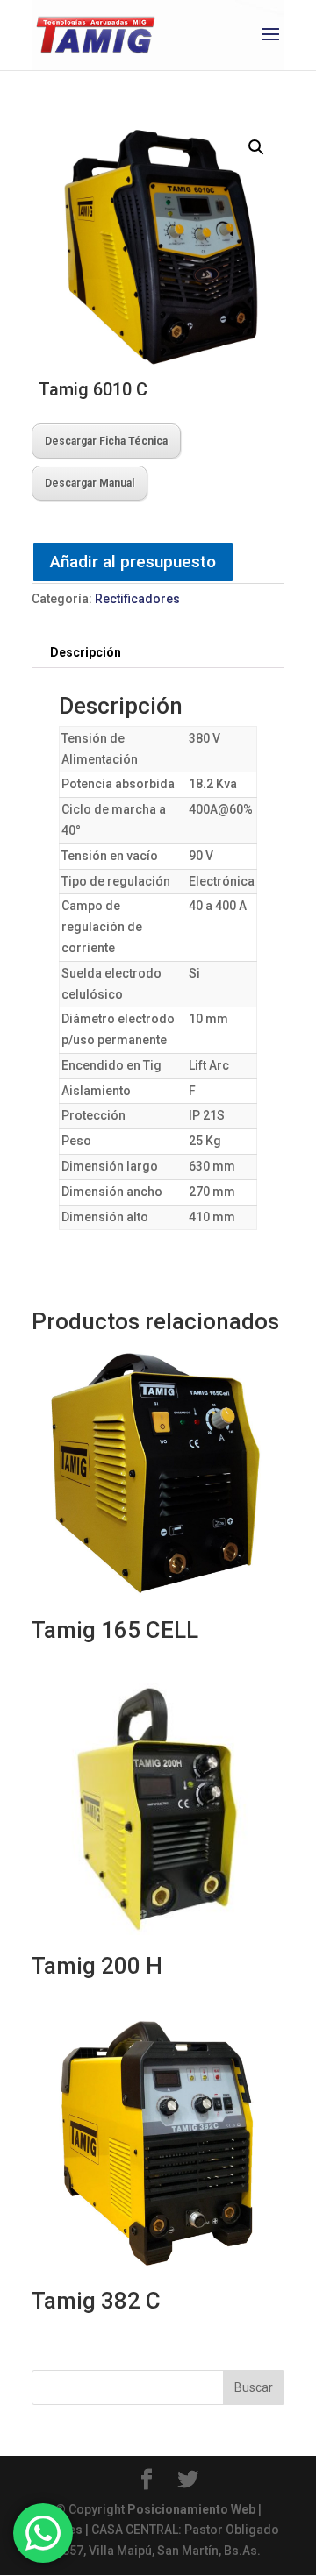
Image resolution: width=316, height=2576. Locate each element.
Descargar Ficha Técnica (106, 441)
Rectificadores (137, 599)
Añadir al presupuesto (133, 562)
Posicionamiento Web (191, 2509)
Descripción (86, 652)
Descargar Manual (90, 483)
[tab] (158, 653)
